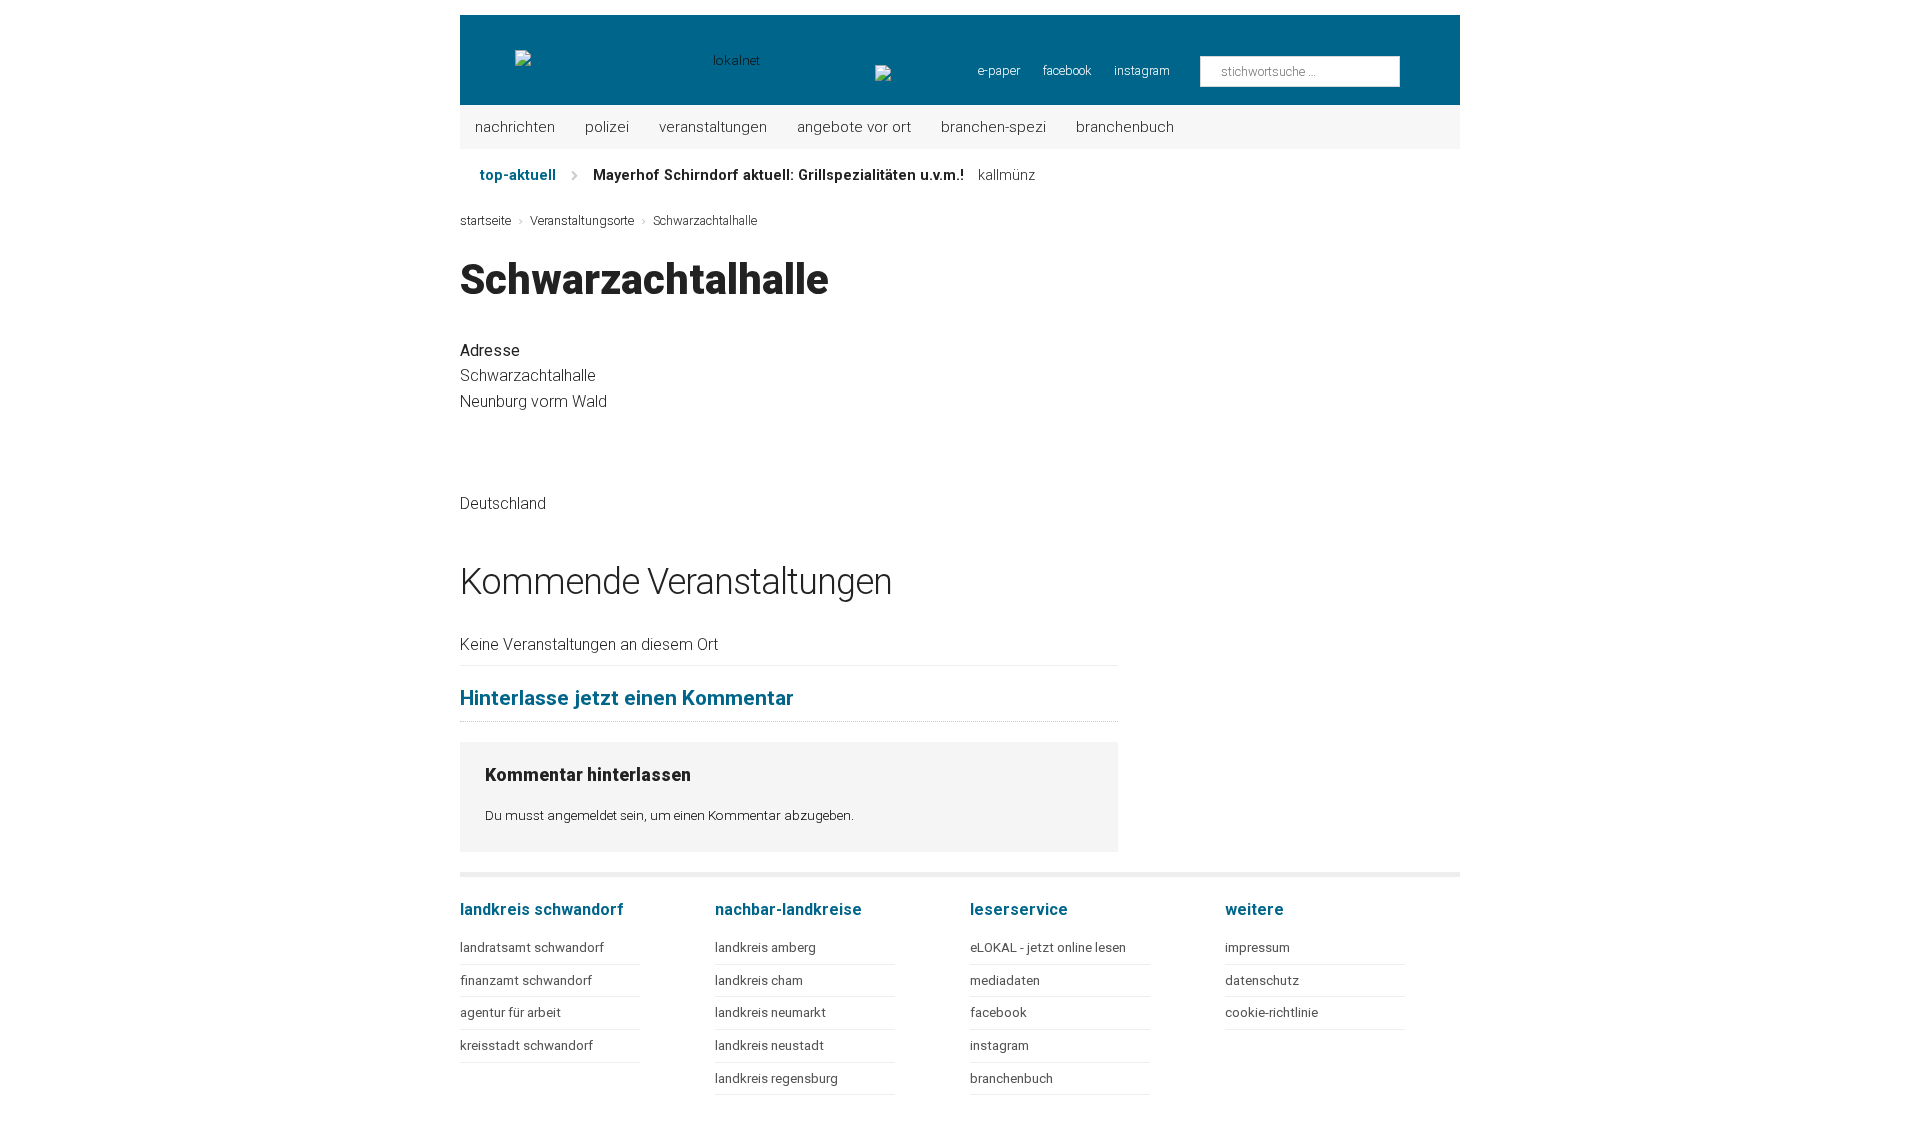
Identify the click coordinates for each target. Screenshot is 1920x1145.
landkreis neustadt (769, 1045)
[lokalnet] (611, 50)
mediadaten (1005, 980)
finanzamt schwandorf (526, 980)
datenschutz (1262, 980)
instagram (1142, 70)
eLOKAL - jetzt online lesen (1048, 947)
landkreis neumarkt (770, 1012)
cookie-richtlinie (1271, 1012)
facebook (1067, 70)
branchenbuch (1011, 1078)
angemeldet (582, 815)
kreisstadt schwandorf (526, 1045)
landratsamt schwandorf (532, 947)
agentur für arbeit (510, 1012)
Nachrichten (515, 127)
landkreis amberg (765, 947)
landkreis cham (759, 980)
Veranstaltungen (713, 127)
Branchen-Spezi (993, 127)
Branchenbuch (1125, 127)
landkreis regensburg (776, 1078)
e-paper (999, 70)
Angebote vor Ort (854, 127)
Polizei (607, 127)
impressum (1257, 947)
